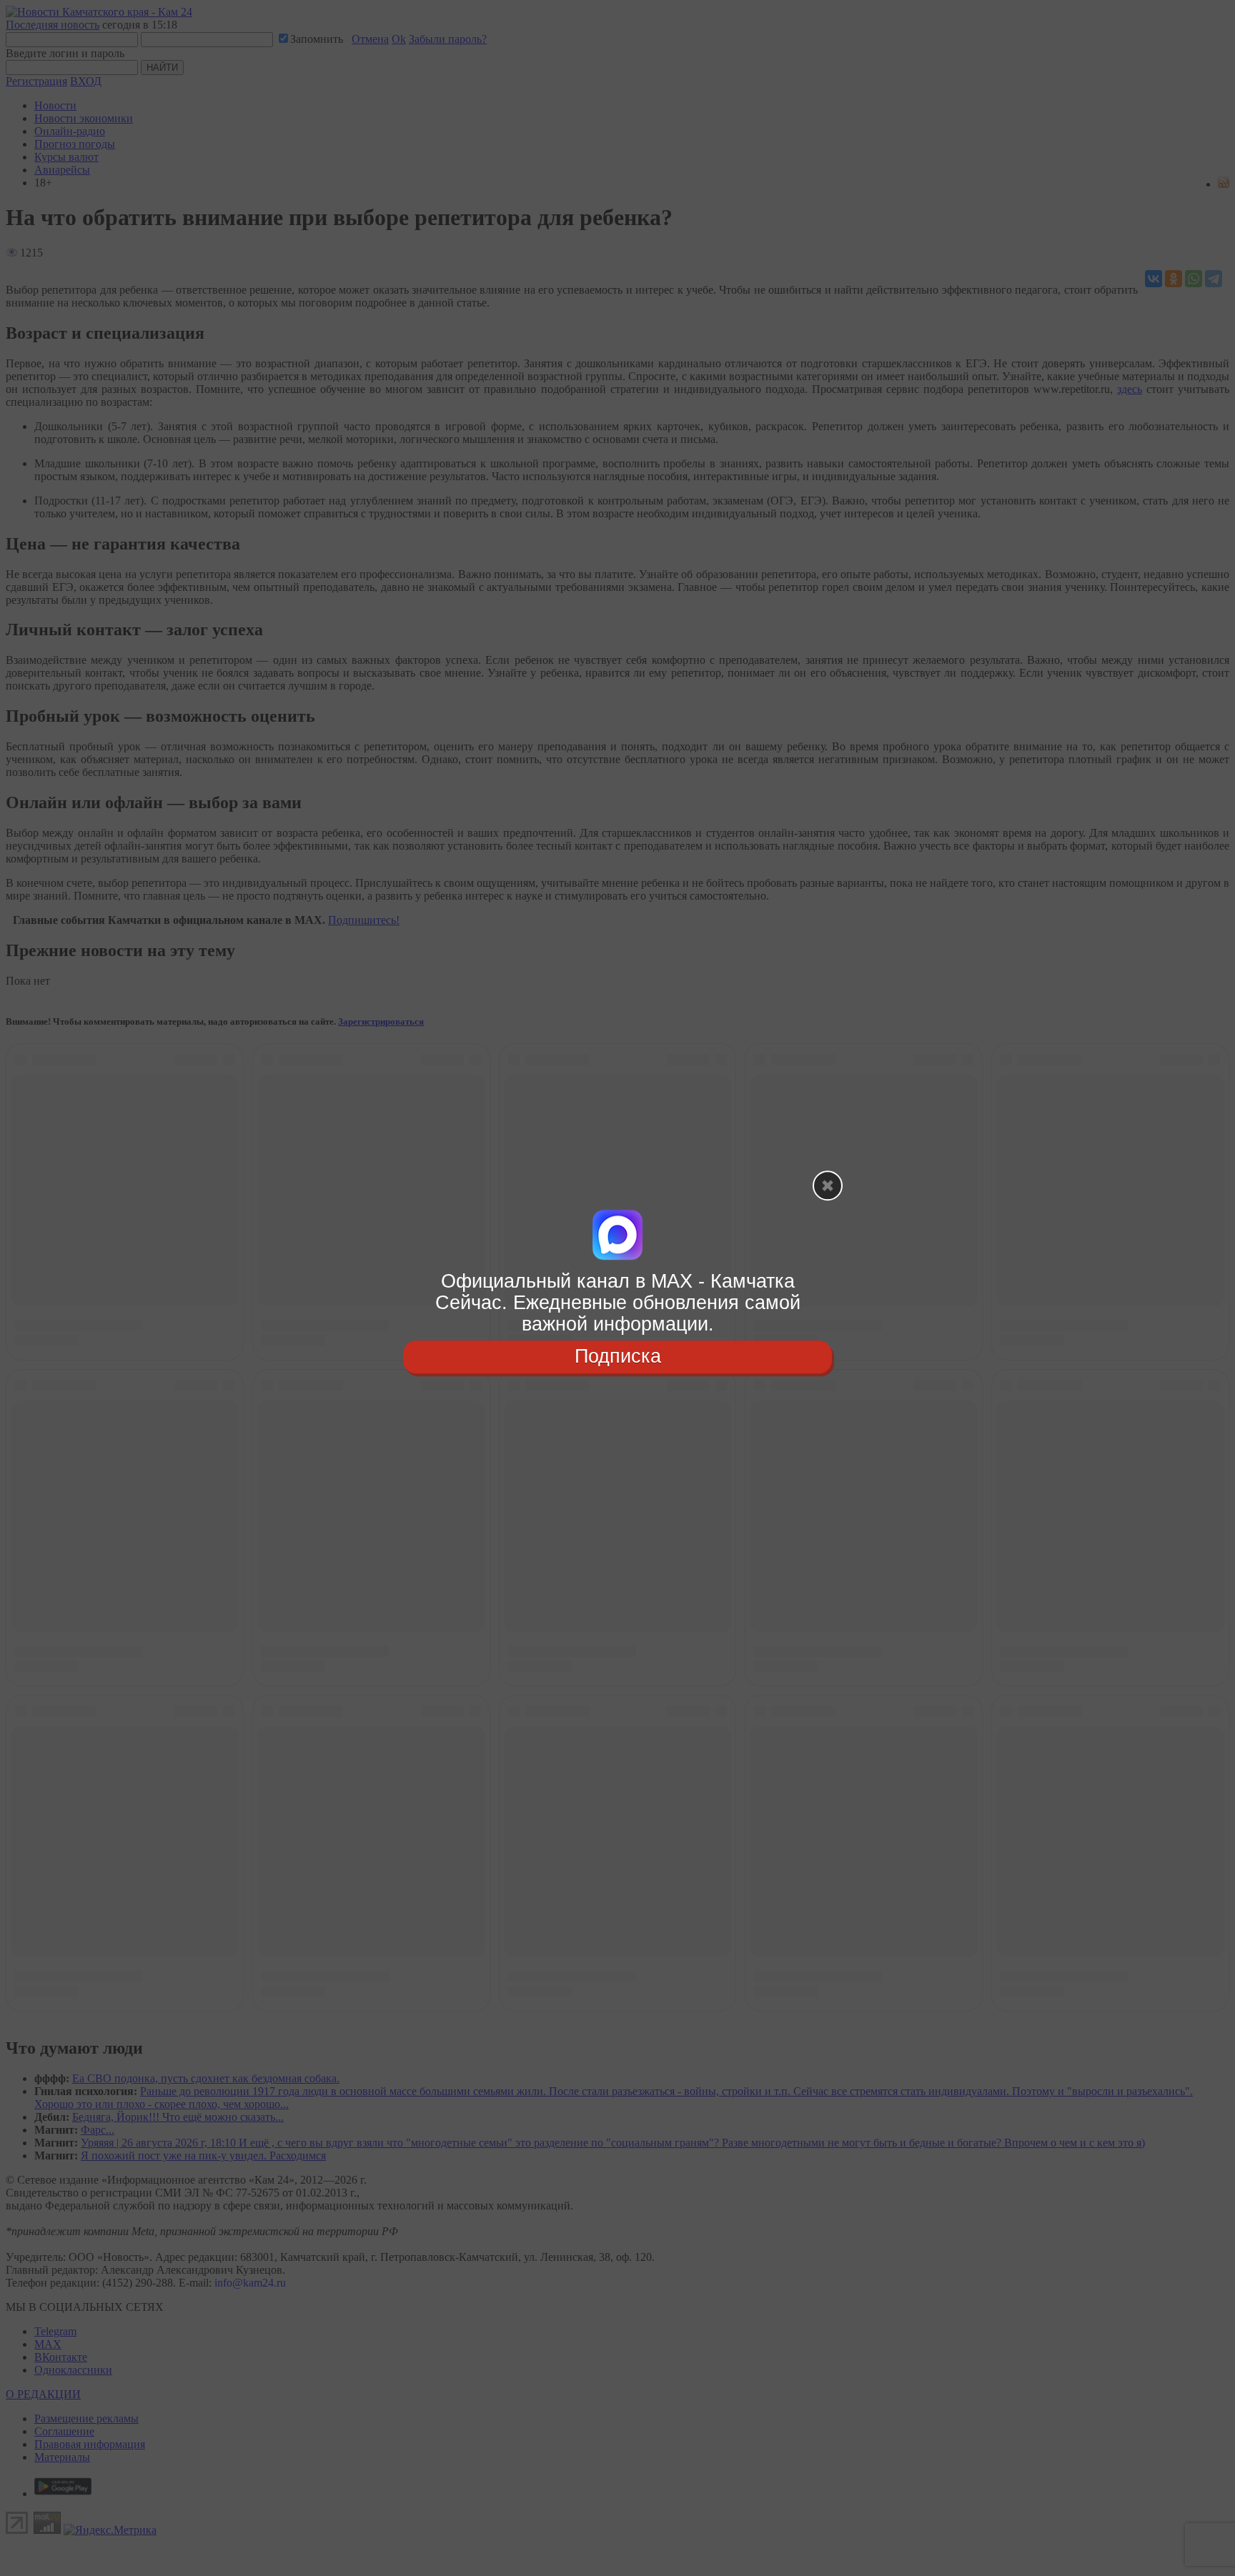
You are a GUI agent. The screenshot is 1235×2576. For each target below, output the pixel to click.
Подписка (618, 1357)
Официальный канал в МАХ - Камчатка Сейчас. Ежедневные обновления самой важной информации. (618, 1302)
